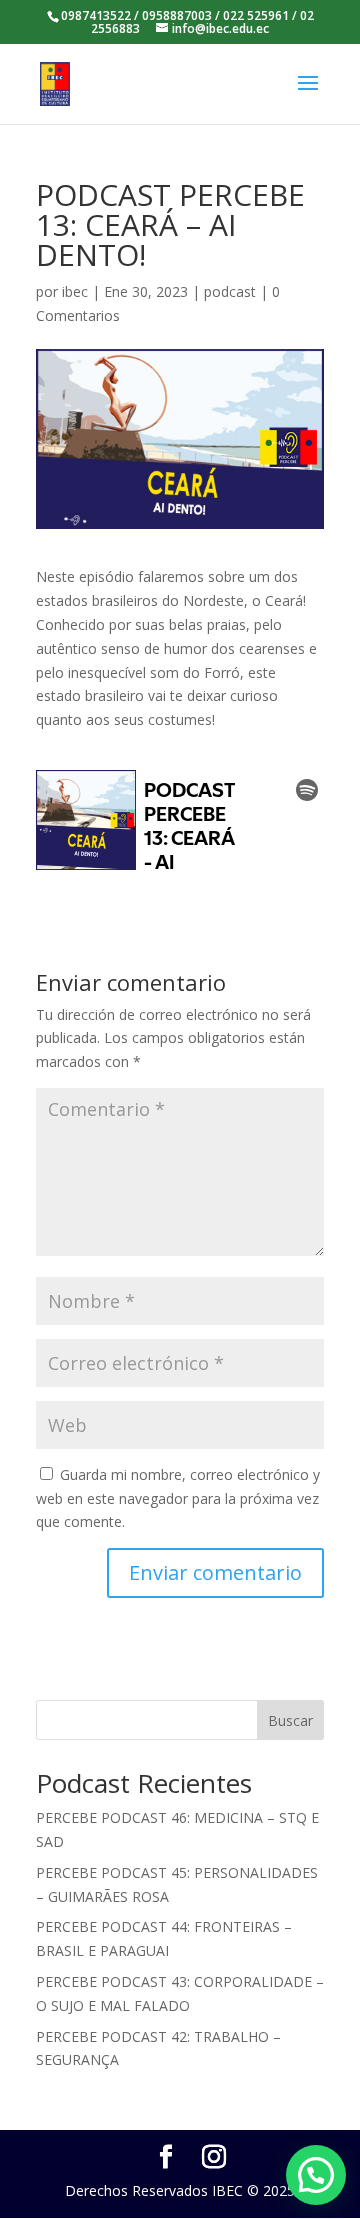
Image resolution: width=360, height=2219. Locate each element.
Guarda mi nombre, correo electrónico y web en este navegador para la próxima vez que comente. (178, 1498)
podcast (230, 291)
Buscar (290, 1720)
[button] (316, 2175)
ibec (75, 291)
